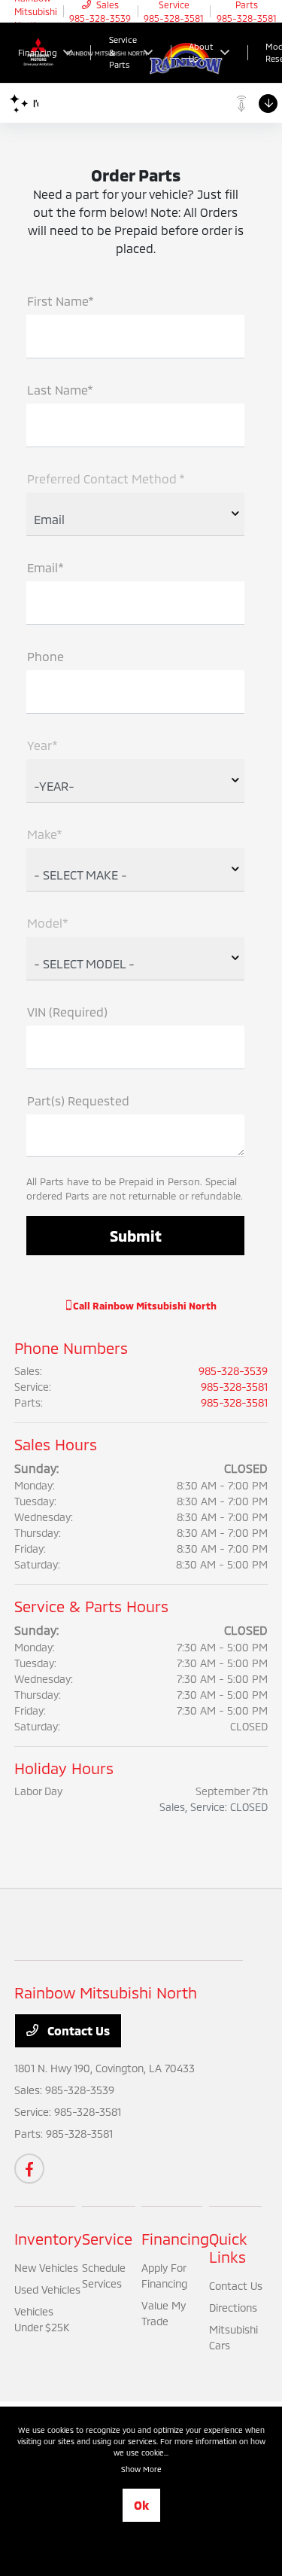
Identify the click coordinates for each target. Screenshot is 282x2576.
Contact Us (77, 2030)
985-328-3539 (233, 1371)
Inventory (48, 2239)
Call (144, 1306)
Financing (175, 2239)
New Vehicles (46, 2268)
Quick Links (228, 2248)
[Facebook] (29, 2169)
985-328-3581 (234, 1387)
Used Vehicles (47, 2289)
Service (107, 2239)
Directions (233, 2308)
